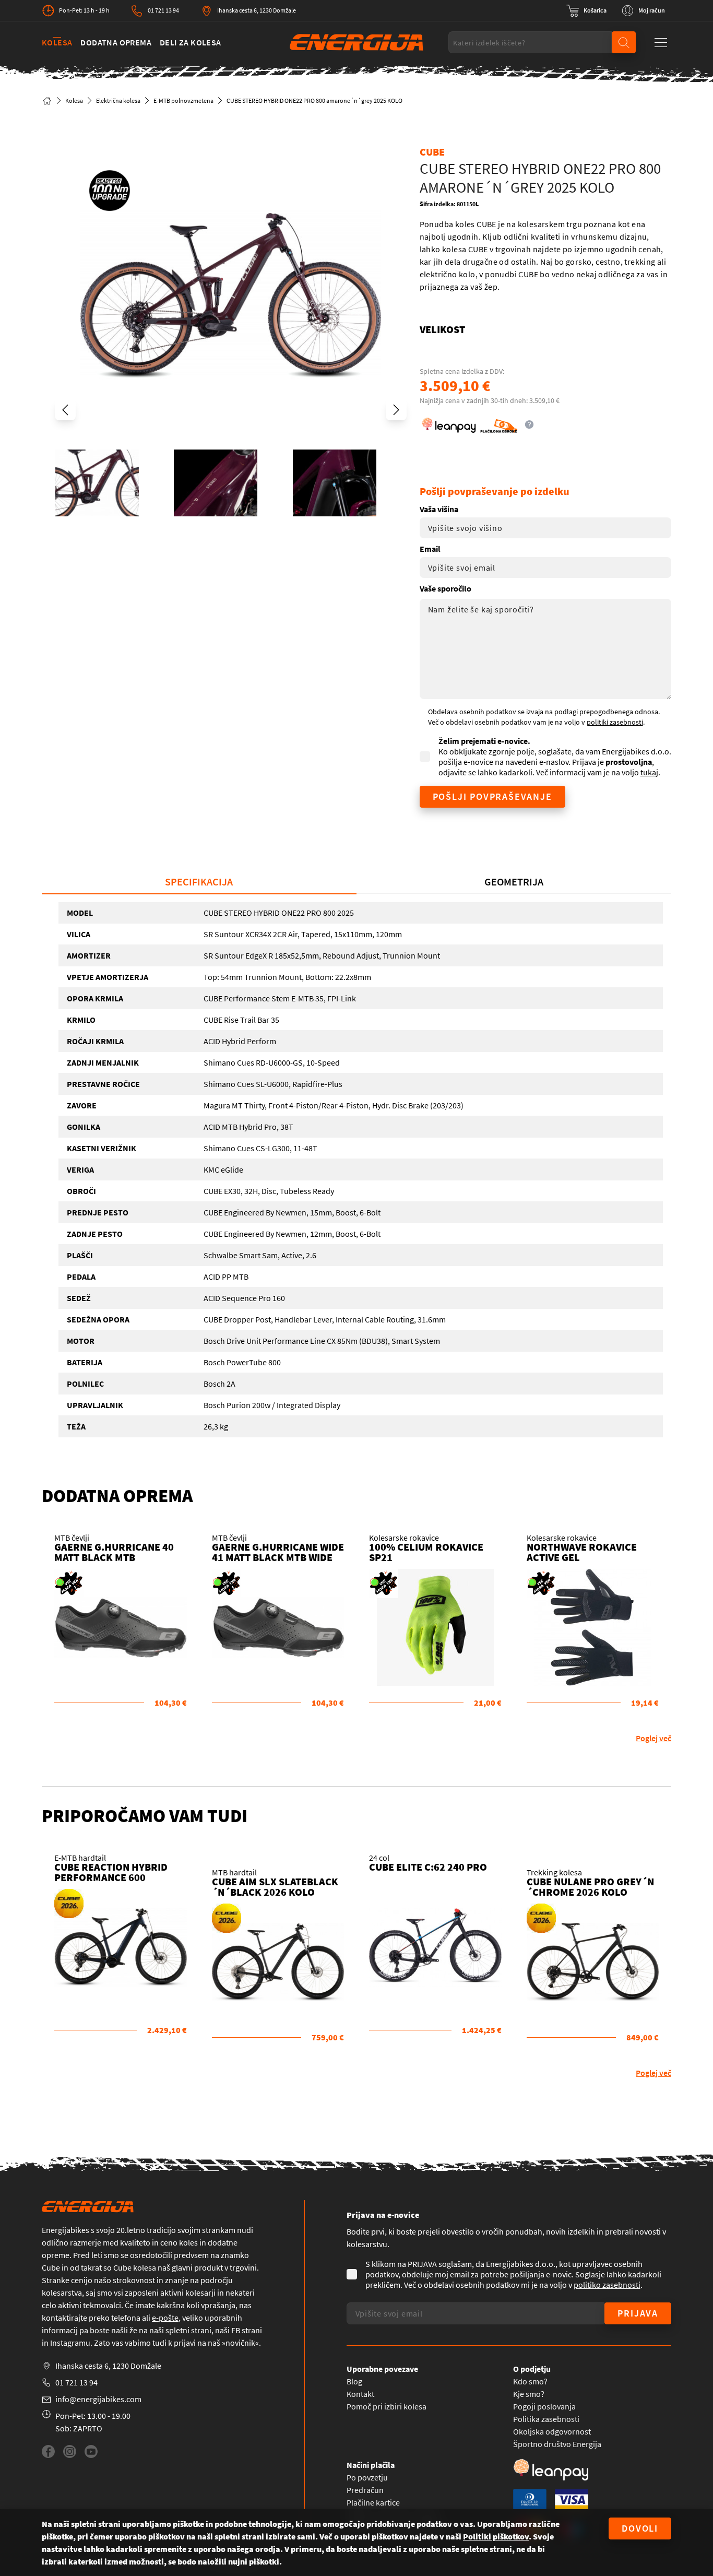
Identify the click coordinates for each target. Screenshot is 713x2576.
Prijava (638, 2313)
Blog (354, 2381)
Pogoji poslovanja (544, 2406)
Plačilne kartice (373, 2502)
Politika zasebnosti (546, 2419)
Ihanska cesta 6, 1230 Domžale (257, 10)
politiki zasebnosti (615, 722)
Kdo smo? (530, 2381)
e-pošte (165, 2318)
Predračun (365, 2490)
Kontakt (360, 2394)
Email (430, 549)
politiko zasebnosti (607, 2285)
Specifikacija (199, 882)
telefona (126, 2318)
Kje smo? (529, 2394)
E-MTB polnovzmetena (183, 101)
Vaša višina (439, 509)
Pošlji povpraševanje (492, 796)
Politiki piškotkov (496, 2536)
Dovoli (640, 2528)
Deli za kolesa (191, 42)
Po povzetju (367, 2477)
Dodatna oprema (116, 42)
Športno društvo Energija (557, 2444)
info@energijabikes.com (98, 2399)
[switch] (586, 10)
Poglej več (653, 1738)
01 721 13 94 (163, 10)
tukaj (649, 772)
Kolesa (57, 42)
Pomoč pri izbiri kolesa (387, 2406)
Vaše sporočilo (445, 588)
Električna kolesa (118, 101)
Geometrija (514, 882)
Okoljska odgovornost (552, 2431)
